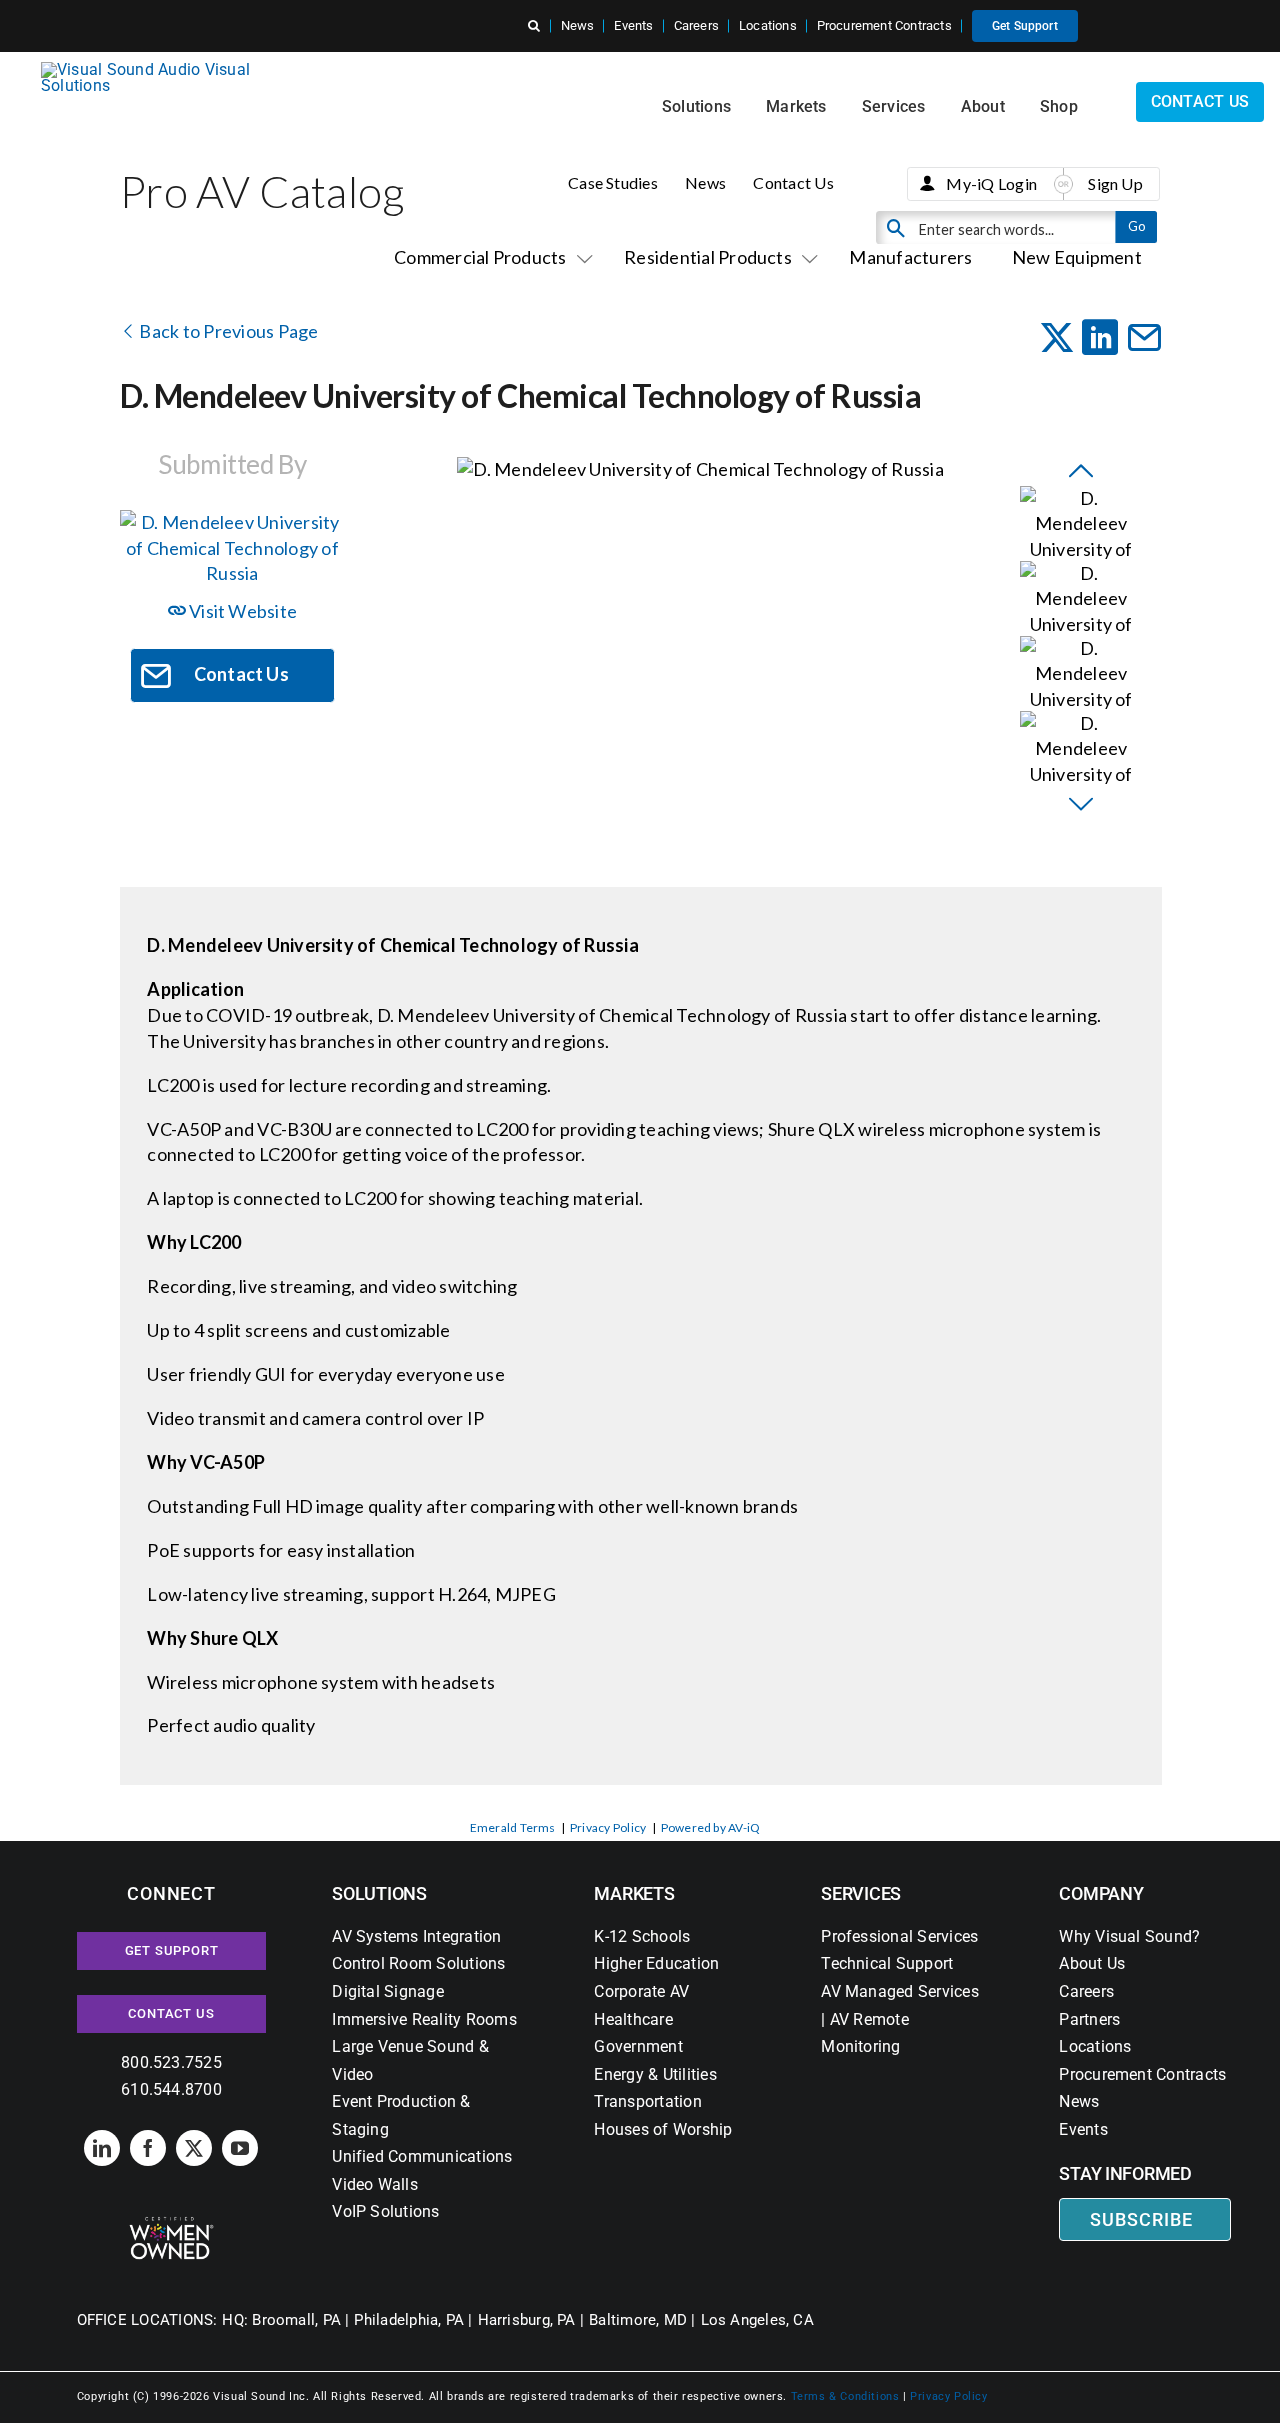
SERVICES (861, 1893)
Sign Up (1115, 183)
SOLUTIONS (379, 1893)
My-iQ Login (991, 183)
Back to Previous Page (227, 331)
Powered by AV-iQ (711, 1827)
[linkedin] (102, 2148)
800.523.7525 (171, 2062)
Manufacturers (910, 257)
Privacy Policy (608, 1827)
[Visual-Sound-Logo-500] (154, 69)
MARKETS (634, 1893)
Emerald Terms (513, 1827)
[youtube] (240, 2148)
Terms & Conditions (845, 2396)
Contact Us (793, 182)
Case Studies (613, 182)
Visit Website (241, 611)
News (705, 182)
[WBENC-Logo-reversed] (171, 2223)
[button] (534, 26)
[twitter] (194, 2148)
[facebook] (148, 2148)
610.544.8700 (171, 2089)
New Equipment (1077, 257)
